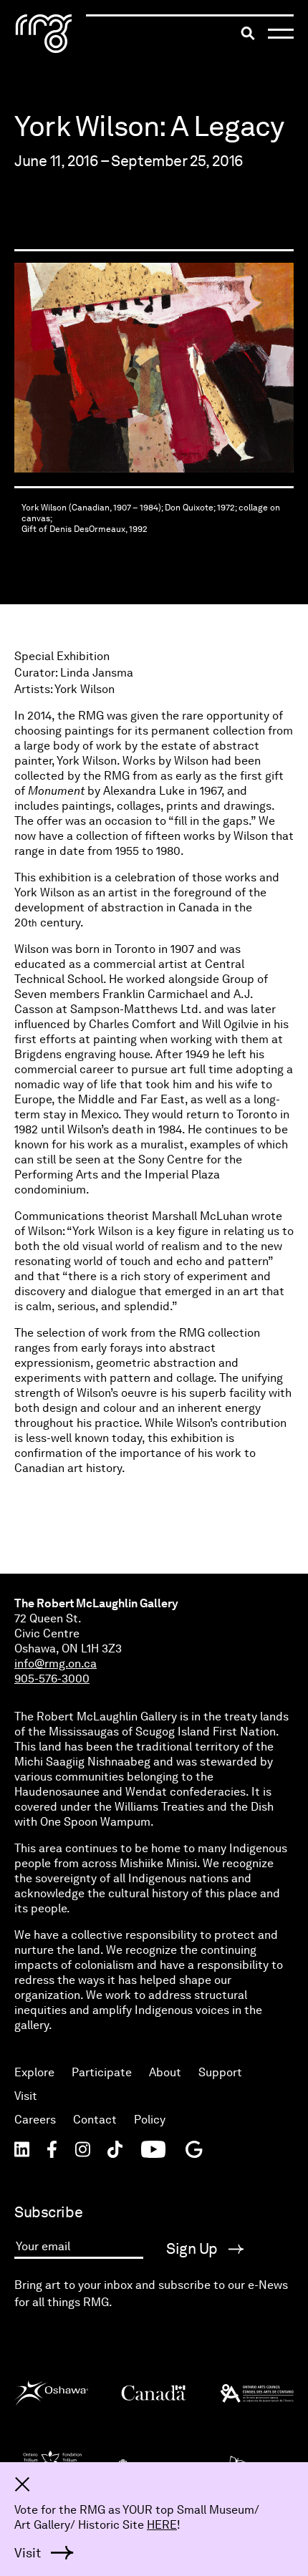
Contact (95, 2120)
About (165, 2072)
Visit (26, 2096)
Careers (35, 2120)
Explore (34, 2072)
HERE (162, 2525)
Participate (102, 2072)
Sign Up (194, 2249)
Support (220, 2072)
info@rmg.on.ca (56, 1664)
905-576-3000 (52, 1679)
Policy (150, 2120)
